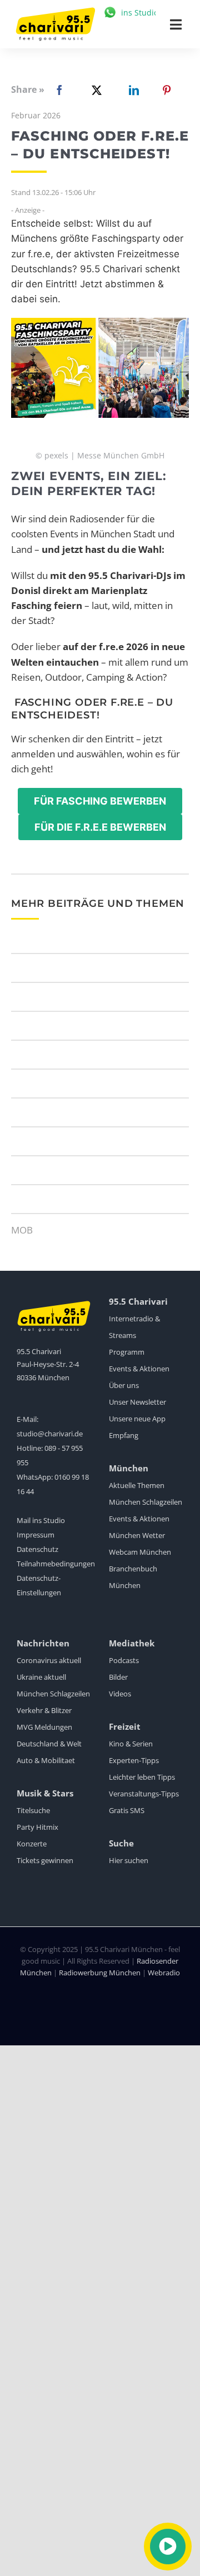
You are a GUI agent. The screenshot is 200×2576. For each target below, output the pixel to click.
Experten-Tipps (134, 1760)
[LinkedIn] (132, 90)
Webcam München (140, 1552)
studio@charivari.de (50, 1434)
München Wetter (137, 1535)
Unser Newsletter (137, 1402)
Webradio (164, 1973)
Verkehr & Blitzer (44, 1710)
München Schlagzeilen (146, 1502)
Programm (127, 1352)
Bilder (118, 1677)
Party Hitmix (37, 1827)
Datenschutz (37, 1549)
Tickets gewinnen (45, 1860)
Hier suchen (129, 1860)
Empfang (124, 1435)
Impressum (36, 1535)
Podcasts (124, 1660)
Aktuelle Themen (137, 1485)
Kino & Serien (131, 1744)
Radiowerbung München (100, 1973)
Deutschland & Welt (49, 1744)
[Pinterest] (167, 90)
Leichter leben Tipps (142, 1777)
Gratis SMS (127, 1810)
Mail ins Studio (41, 1520)
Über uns (124, 1385)
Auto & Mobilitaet (46, 1760)
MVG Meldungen (44, 1727)
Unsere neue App (137, 1419)
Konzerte (32, 1844)
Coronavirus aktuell (49, 1660)
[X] (94, 90)
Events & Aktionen (139, 1369)
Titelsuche (33, 1810)
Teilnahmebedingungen (56, 1564)
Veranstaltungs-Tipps (144, 1794)
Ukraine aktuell (41, 1677)
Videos (120, 1694)
